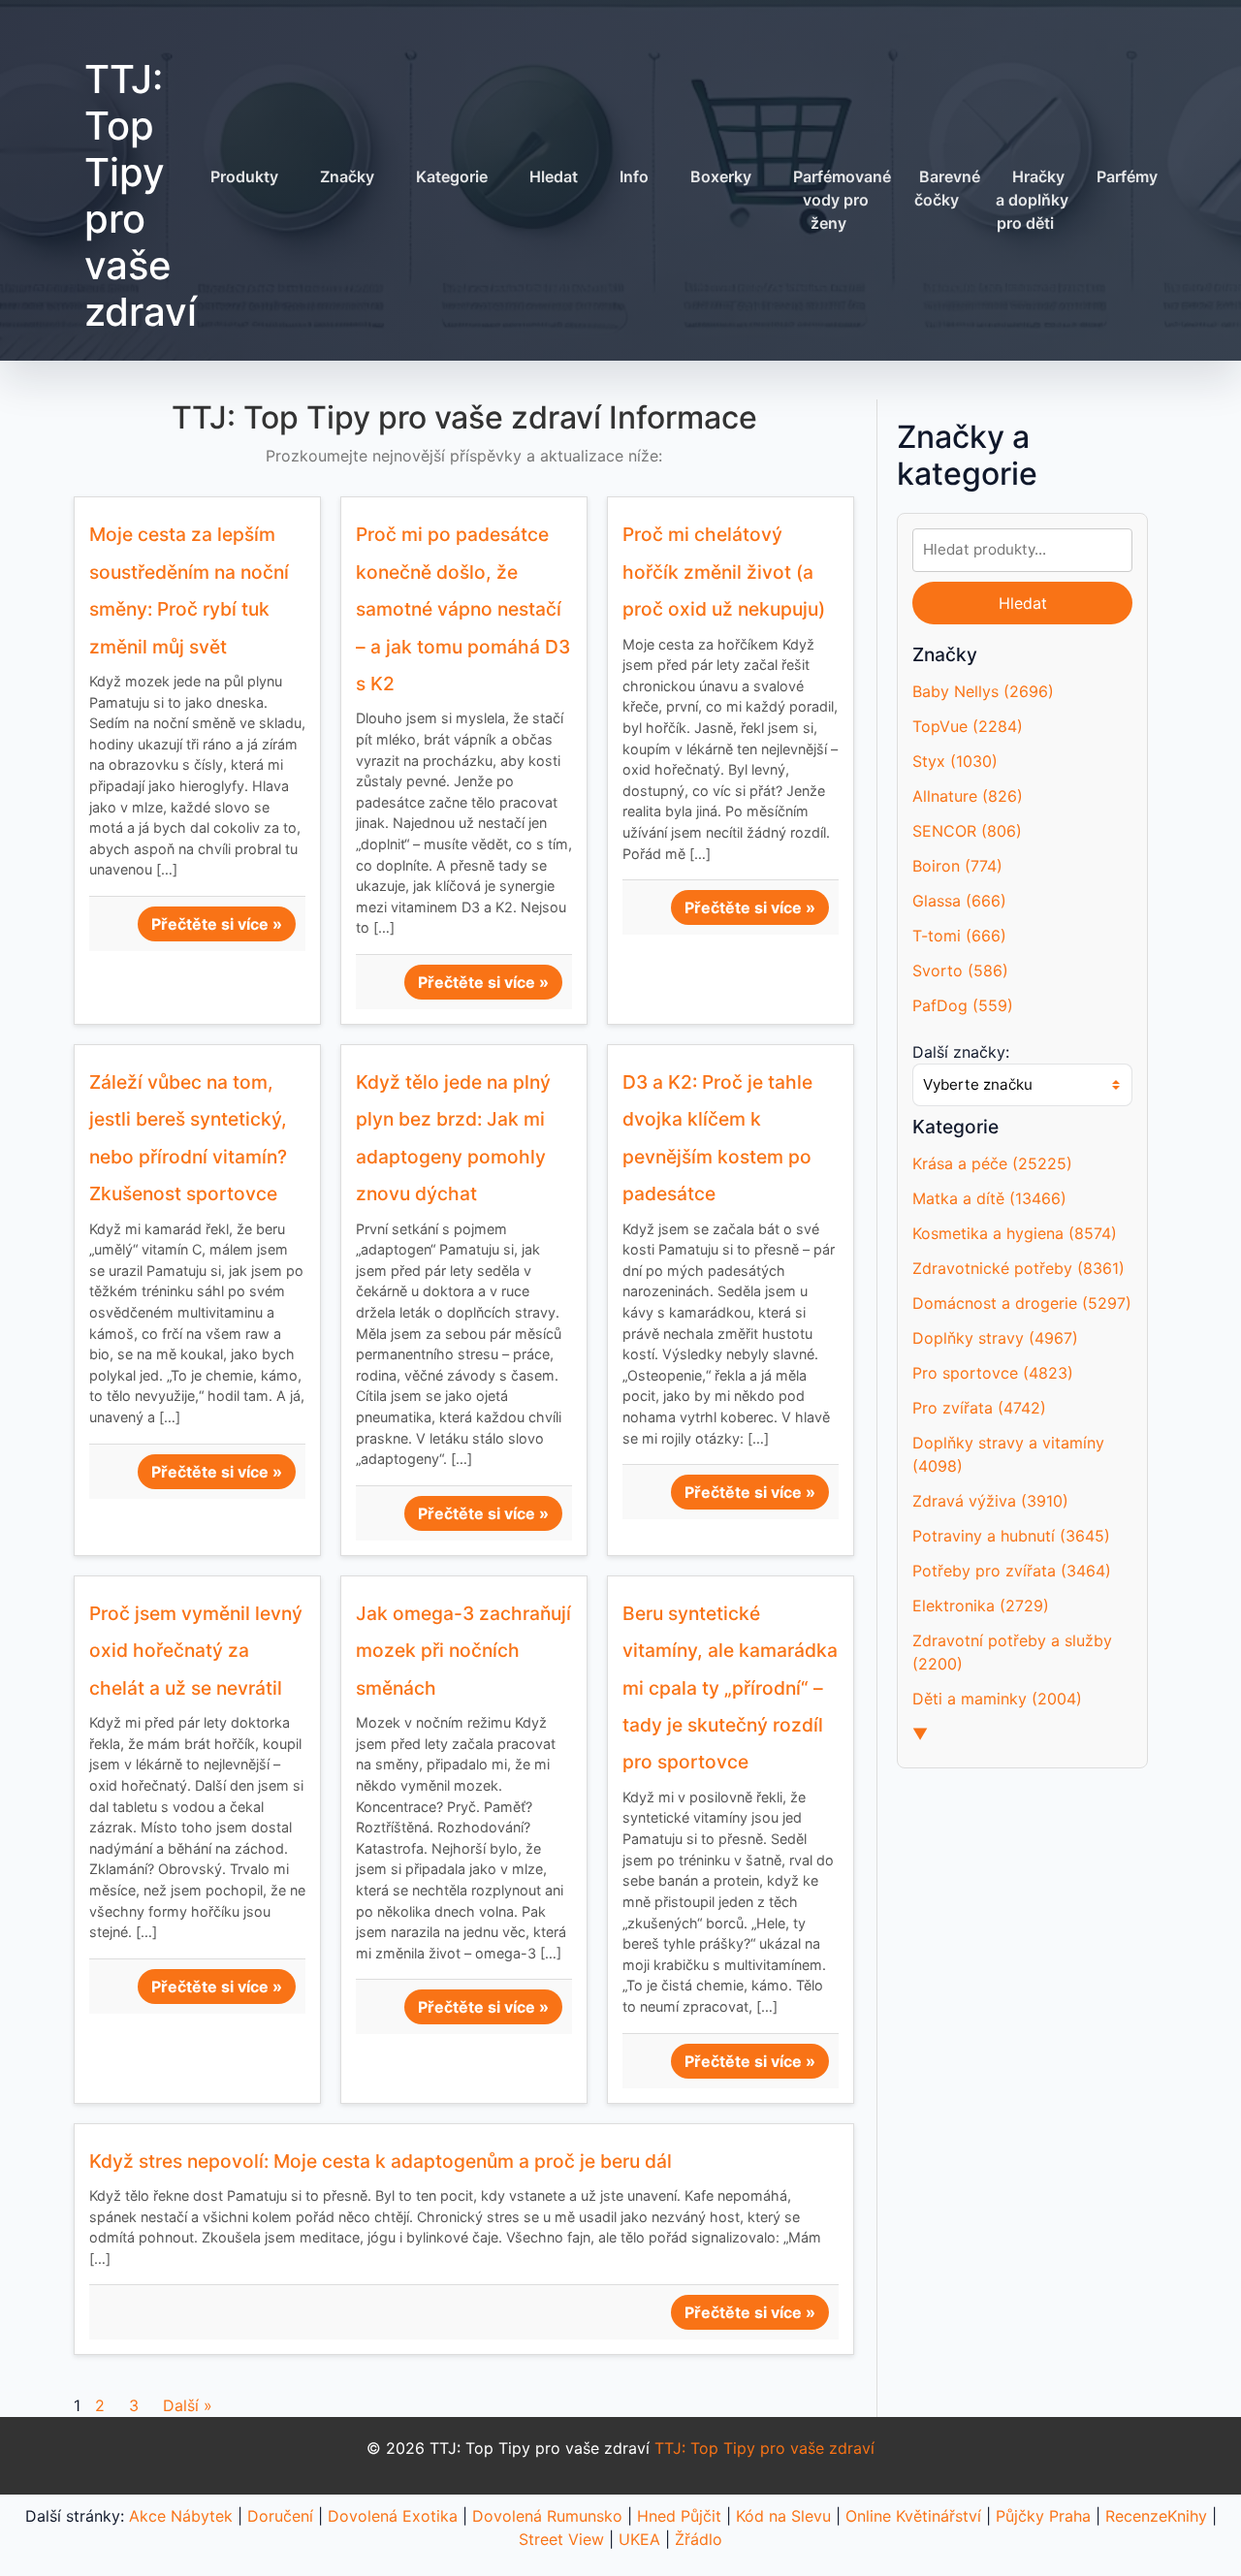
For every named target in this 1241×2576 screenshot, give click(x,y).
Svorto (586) (960, 970)
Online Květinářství (913, 2516)
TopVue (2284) (968, 726)
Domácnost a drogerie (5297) (1022, 1303)
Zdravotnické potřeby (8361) (1018, 1268)
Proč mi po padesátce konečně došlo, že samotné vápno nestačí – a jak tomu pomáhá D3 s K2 (463, 609)
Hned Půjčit (679, 2516)
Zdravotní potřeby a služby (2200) (1012, 1652)
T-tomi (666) (959, 936)
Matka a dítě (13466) (989, 1198)
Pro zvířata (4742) (979, 1408)
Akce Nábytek (181, 2516)
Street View (561, 2539)
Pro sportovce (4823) (993, 1373)
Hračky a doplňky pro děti (1032, 200)
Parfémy (1127, 176)
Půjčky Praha (1043, 2516)
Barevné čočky (947, 188)
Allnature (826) (968, 796)
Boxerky (721, 176)
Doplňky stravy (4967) (995, 1338)
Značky (347, 176)
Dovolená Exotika (393, 2516)
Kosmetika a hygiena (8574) (1015, 1233)
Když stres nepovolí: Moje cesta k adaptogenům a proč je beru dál (381, 2161)
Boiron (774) (957, 866)
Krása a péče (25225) (992, 1163)
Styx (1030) (955, 761)
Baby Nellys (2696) (983, 691)
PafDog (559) (963, 1005)
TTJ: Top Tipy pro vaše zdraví (141, 195)
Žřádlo (699, 2539)
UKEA (639, 2539)
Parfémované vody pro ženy (842, 200)
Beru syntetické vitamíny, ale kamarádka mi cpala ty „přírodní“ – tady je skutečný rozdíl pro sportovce (730, 1688)
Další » (188, 2405)
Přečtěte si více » (217, 924)
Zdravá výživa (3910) (990, 1501)
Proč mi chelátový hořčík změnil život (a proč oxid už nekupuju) (724, 572)
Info (634, 176)
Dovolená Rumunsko (547, 2516)
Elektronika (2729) (981, 1606)
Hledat (554, 176)
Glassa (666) (959, 901)
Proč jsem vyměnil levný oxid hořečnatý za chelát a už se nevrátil (196, 1651)
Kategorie (452, 176)
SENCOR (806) (967, 831)
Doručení (280, 2516)
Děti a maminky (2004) (997, 1699)
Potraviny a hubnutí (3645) (1011, 1536)
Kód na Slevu (783, 2516)
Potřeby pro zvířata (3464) (1012, 1571)
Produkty (244, 176)
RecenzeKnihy (1156, 2516)
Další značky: (961, 1052)
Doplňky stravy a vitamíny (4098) (1008, 1454)
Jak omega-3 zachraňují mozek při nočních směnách (463, 1651)
